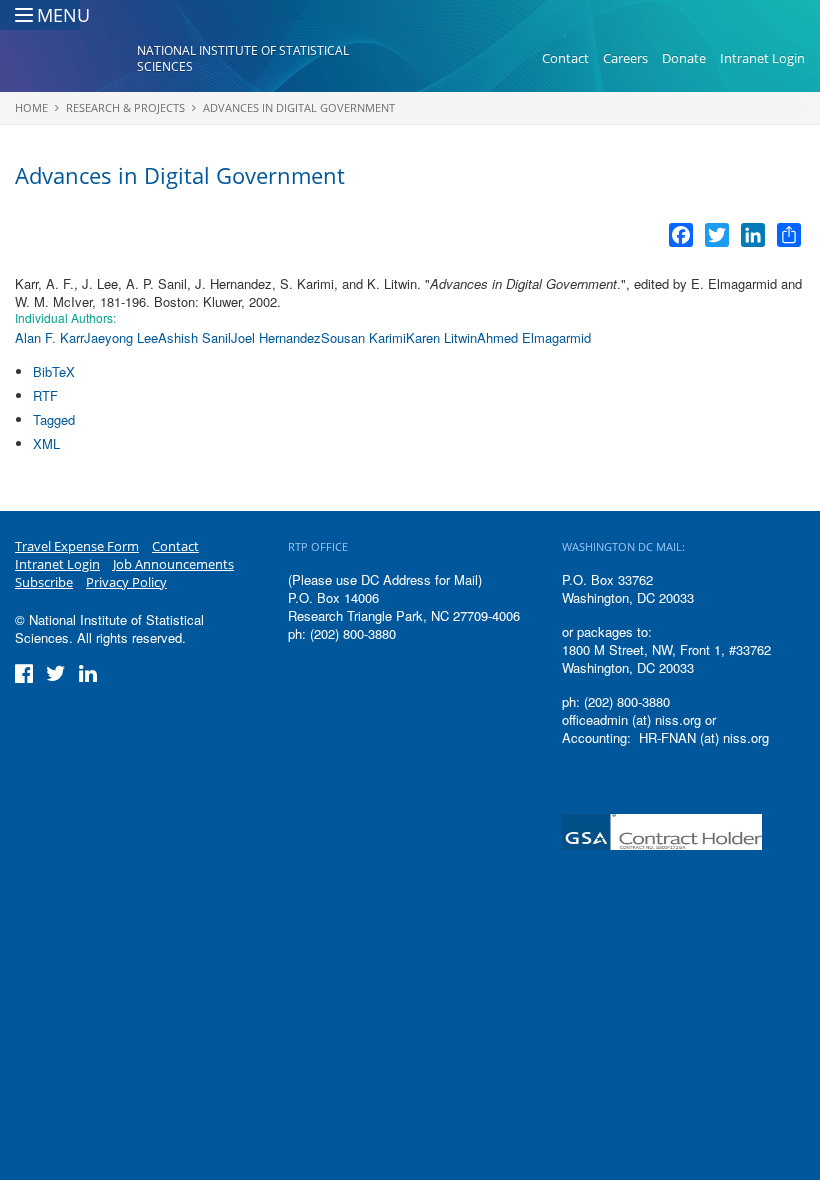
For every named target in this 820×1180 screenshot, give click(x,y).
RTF (45, 395)
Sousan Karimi (363, 337)
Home (31, 107)
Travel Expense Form (77, 546)
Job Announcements (173, 564)
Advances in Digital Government (299, 107)
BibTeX (54, 371)
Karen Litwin (441, 337)
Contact (565, 58)
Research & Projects (125, 107)
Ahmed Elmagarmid (534, 337)
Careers (625, 58)
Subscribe (44, 582)
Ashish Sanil (194, 337)
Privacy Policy (126, 582)
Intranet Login (762, 58)
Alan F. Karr (49, 337)
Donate (684, 58)
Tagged (54, 419)
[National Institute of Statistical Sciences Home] (76, 59)
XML (46, 443)
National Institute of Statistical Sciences (243, 58)
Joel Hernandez (276, 337)
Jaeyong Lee (121, 337)
